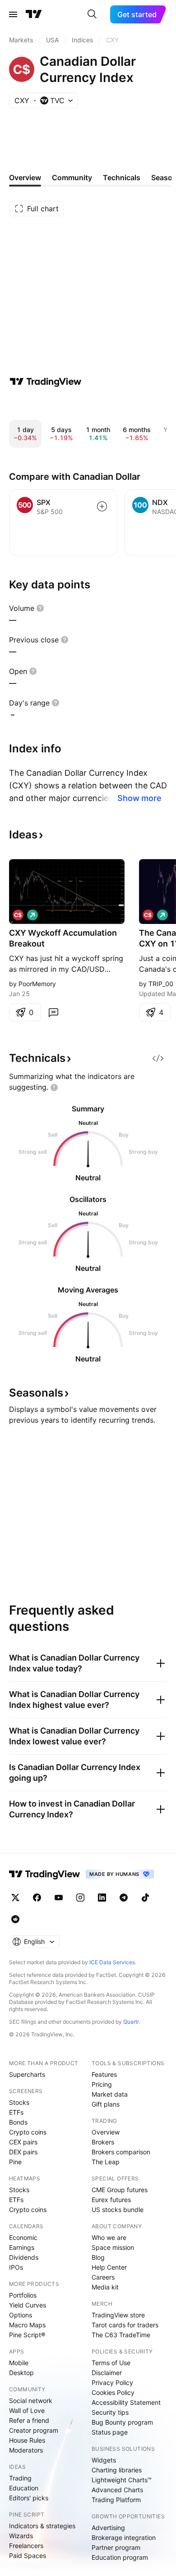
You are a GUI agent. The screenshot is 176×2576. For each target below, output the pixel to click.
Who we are (109, 2237)
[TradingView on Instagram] (80, 1898)
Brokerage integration (124, 2537)
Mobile (19, 2363)
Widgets (104, 2460)
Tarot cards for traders (125, 2325)
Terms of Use (111, 2363)
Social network (31, 2401)
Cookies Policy (113, 2392)
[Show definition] (40, 608)
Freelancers (26, 2546)
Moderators (26, 2450)
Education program (120, 2557)
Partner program (116, 2547)
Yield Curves (28, 2305)
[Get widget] (158, 1058)
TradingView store (118, 2315)
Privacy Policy (112, 2383)
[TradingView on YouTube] (59, 1898)
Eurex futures (111, 2200)
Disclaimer (107, 2373)
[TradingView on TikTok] (145, 1898)
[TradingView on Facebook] (37, 1898)
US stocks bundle (118, 2210)
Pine (15, 2162)
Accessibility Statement (126, 2402)
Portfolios (23, 2295)
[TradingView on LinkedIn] (102, 1898)
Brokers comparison (121, 2152)
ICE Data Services (112, 1962)
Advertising (108, 2528)
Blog (98, 2257)
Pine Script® (27, 2335)
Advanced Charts (117, 2490)
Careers (103, 2277)
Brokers (103, 2142)
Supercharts (27, 2074)
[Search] (92, 14)
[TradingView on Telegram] (124, 1898)
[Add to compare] (102, 506)
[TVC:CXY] (18, 915)
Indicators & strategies (42, 2526)
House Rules (27, 2440)
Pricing (102, 2084)
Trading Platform (116, 2500)
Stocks (19, 2102)
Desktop (21, 2373)
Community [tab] (72, 177)
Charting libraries (117, 2470)
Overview (106, 2132)
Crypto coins (28, 2132)
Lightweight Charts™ (122, 2480)
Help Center (109, 2267)
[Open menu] (13, 14)
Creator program (34, 2430)
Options (21, 2315)
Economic (23, 2237)
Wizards (21, 2536)
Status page (110, 2432)
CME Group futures (120, 2190)
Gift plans (106, 2104)
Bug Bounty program (122, 2422)
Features (104, 2074)
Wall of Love (27, 2410)
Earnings (22, 2247)
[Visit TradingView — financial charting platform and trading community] (46, 382)
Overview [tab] (25, 177)
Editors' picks (29, 2498)
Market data (110, 2094)
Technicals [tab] (122, 177)
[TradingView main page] (34, 14)
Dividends (24, 2257)
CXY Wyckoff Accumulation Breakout (63, 938)
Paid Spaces (28, 2556)
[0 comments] (53, 1012)
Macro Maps (27, 2325)
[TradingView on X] (15, 1898)
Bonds (18, 2122)
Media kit (105, 2287)
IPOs (16, 2267)
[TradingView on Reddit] (15, 1919)
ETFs (16, 2112)
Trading (20, 2478)
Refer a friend (29, 2420)
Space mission (113, 2247)
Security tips (110, 2412)
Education (24, 2488)
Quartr (131, 2022)
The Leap (106, 2162)
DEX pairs (23, 2152)
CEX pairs (23, 2142)
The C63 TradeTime (121, 2335)
